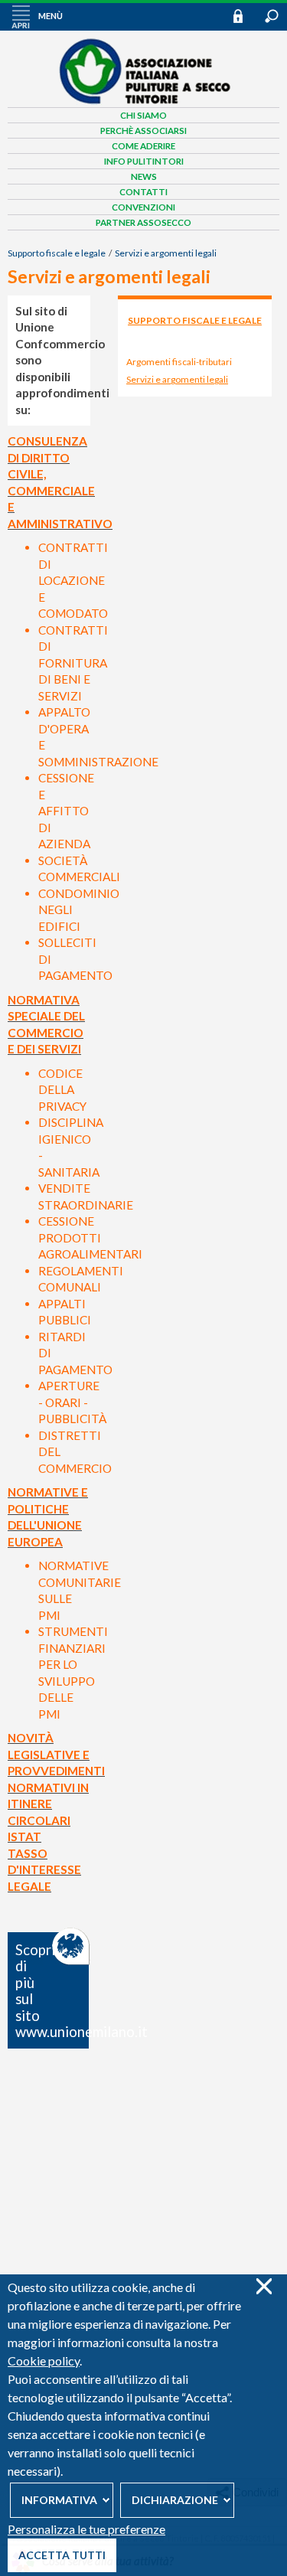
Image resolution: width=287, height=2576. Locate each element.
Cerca (272, 16)
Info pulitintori (144, 161)
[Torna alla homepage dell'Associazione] (144, 101)
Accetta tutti (62, 2555)
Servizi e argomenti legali (166, 253)
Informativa (59, 2500)
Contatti (143, 192)
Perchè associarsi (143, 131)
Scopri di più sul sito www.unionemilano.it (53, 1991)
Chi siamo (143, 115)
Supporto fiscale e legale (57, 253)
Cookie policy (44, 2361)
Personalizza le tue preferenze (86, 2529)
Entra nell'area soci (245, 16)
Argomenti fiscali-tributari (179, 362)
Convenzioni (143, 207)
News (144, 176)
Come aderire (143, 146)
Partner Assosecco (143, 222)
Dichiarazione (175, 2500)
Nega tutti (264, 2286)
